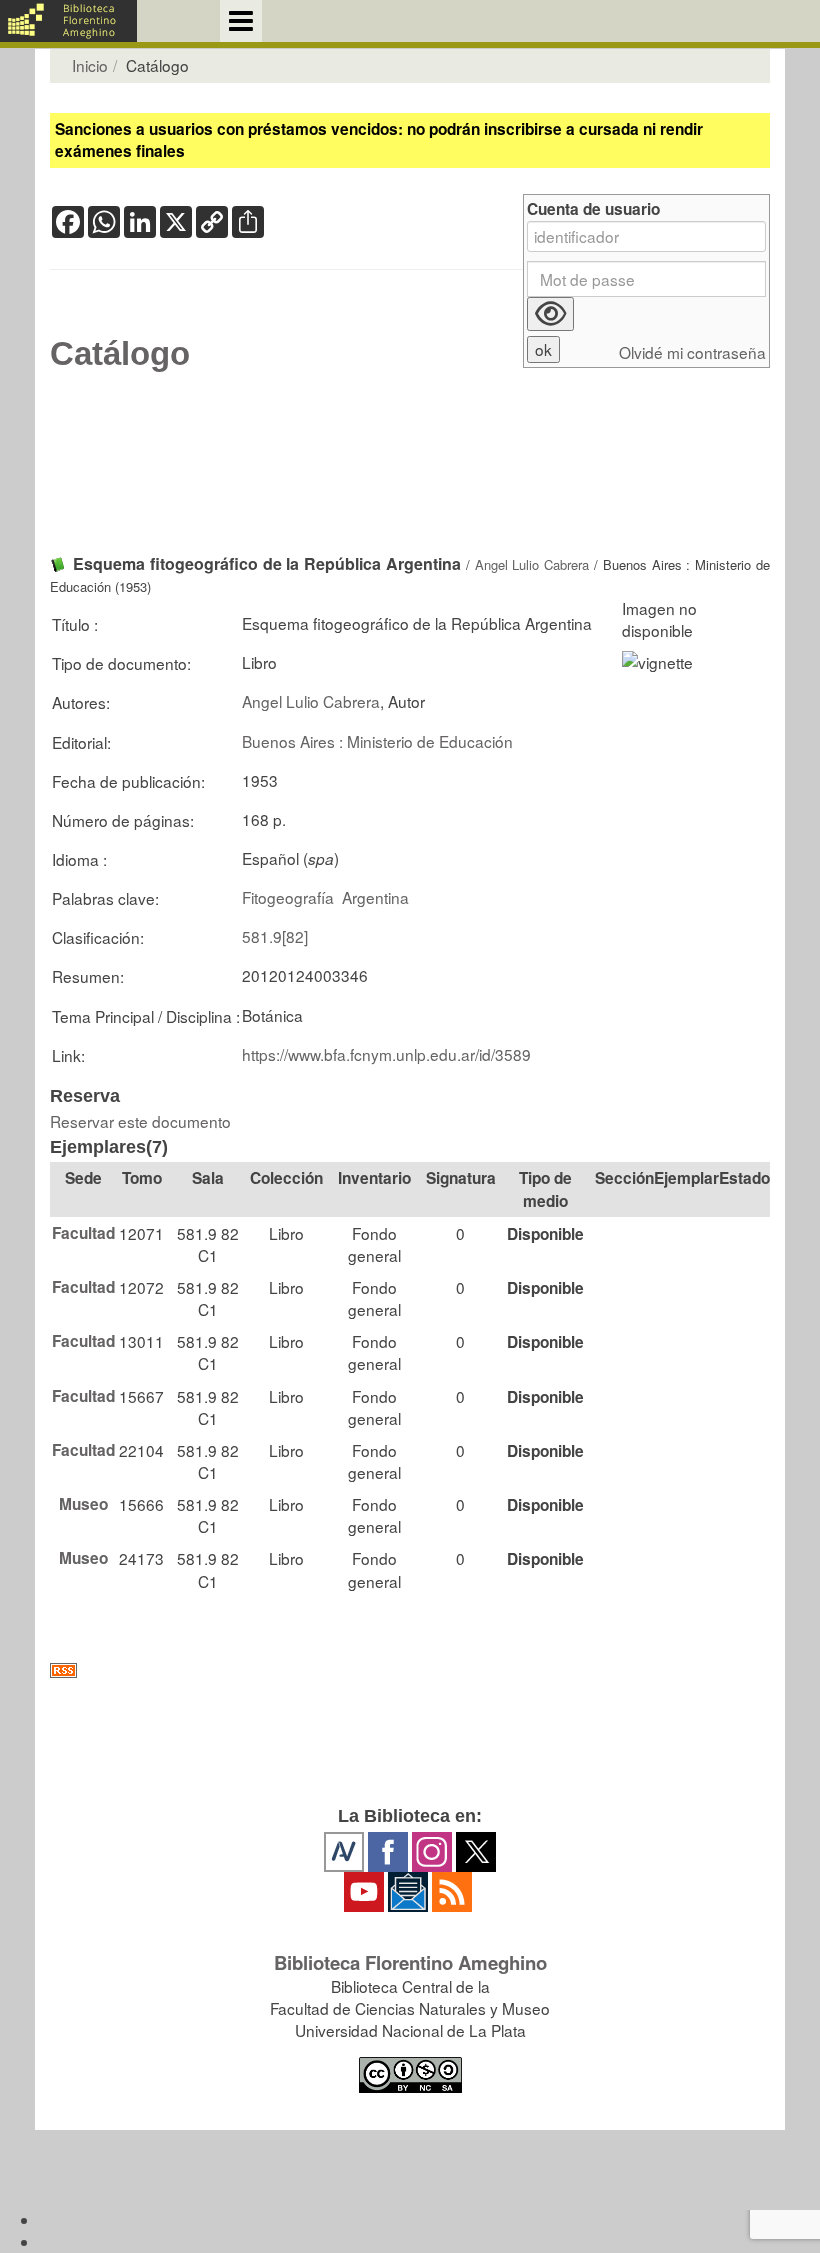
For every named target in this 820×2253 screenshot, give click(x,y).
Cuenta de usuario (593, 209)
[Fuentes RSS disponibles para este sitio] (410, 1670)
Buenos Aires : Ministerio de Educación (377, 741)
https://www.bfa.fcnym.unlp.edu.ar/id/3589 (386, 1054)
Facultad (83, 1233)
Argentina (375, 897)
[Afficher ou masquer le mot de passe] (550, 314)
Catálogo (120, 354)
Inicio (90, 65)
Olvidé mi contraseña (692, 352)
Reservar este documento (140, 1121)
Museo (83, 1504)
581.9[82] (275, 936)
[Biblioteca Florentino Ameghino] (68, 21)
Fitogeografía (288, 897)
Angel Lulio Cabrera (532, 564)
